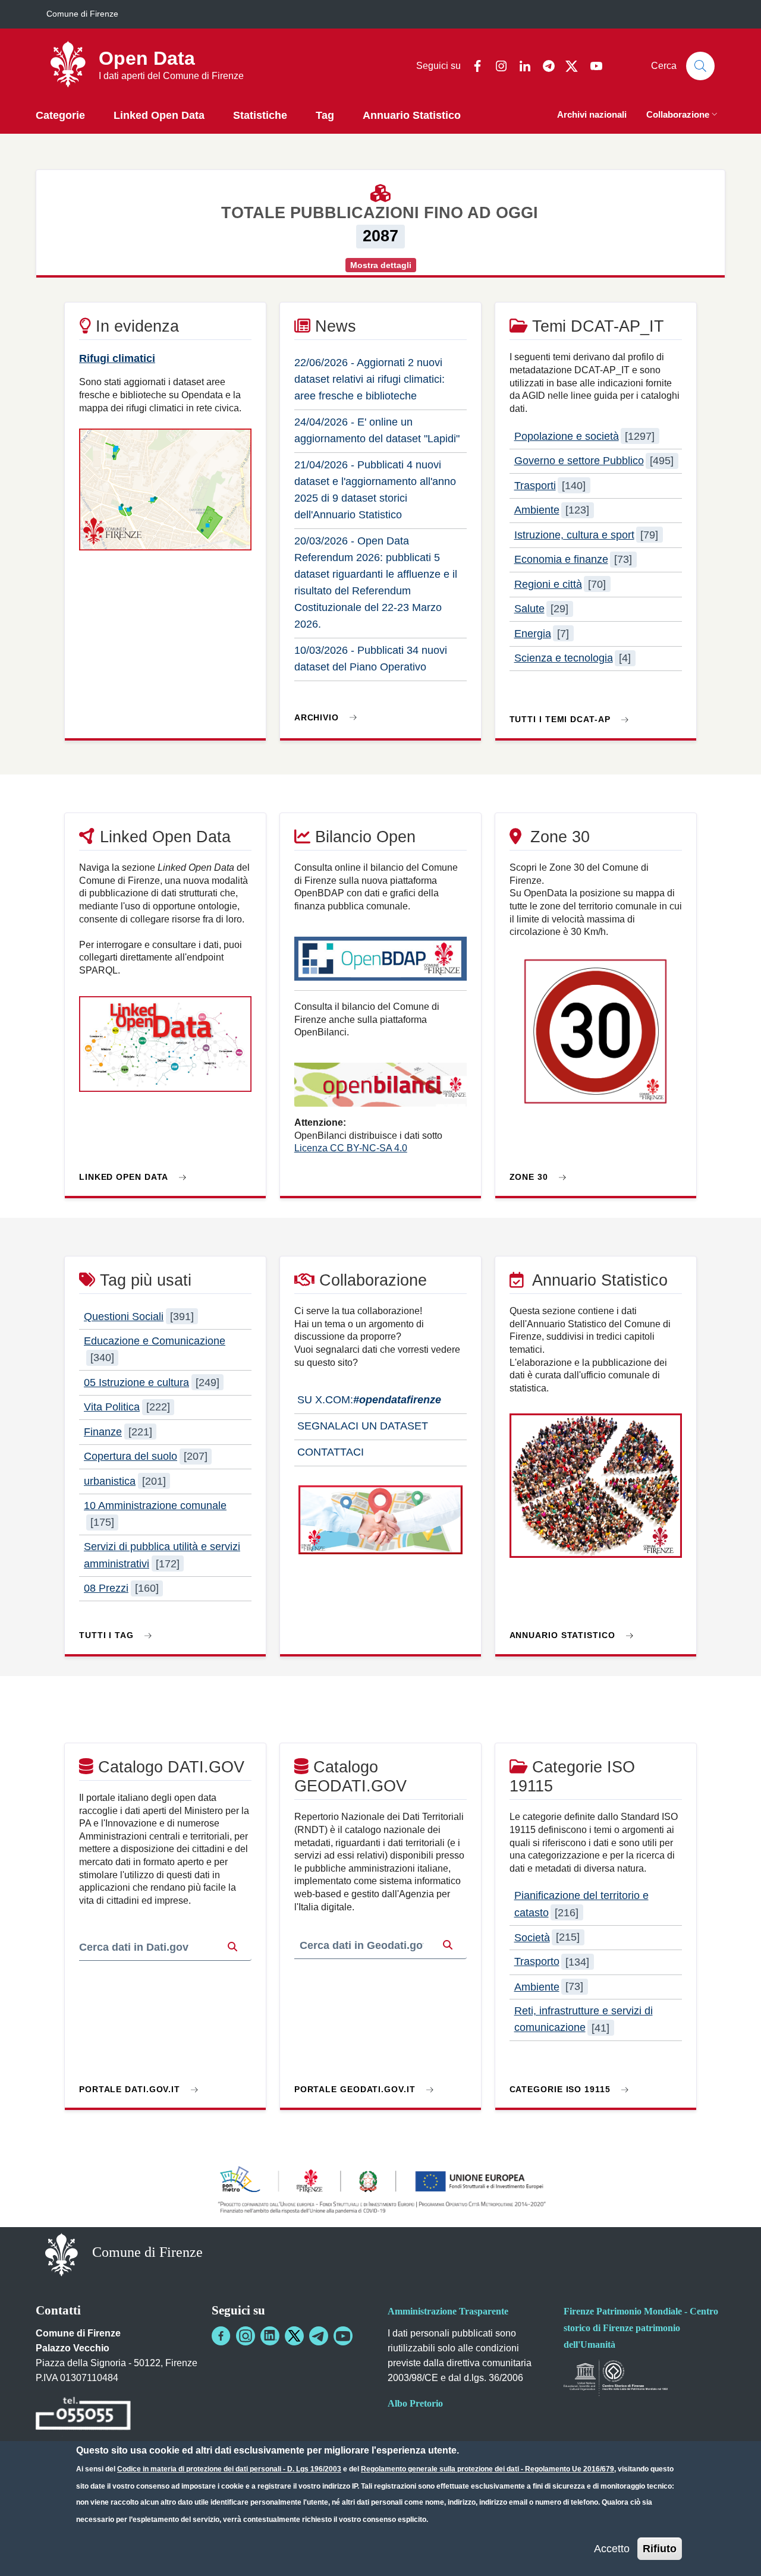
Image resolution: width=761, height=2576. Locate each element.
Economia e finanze (561, 559)
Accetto (612, 2548)
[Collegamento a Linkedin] (270, 2336)
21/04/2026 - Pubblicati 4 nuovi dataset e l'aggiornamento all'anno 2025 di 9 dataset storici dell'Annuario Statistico (375, 490)
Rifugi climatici (117, 358)
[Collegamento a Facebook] (221, 2336)
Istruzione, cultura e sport (574, 535)
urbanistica (110, 1481)
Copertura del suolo (130, 1456)
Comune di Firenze (82, 14)
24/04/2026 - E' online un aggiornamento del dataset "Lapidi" (377, 430)
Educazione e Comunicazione (155, 1341)
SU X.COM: (368, 1400)
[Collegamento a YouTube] (343, 2336)
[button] (683, 116)
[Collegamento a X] (294, 2336)
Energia (533, 634)
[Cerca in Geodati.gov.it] (448, 1946)
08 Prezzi (106, 1588)
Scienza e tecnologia (564, 658)
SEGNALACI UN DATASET (361, 1426)
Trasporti (535, 486)
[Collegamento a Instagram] (246, 2336)
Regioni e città (548, 584)
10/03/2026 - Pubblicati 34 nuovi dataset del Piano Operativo (371, 659)
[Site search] (700, 66)
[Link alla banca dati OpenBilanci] (380, 1090)
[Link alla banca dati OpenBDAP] (380, 964)
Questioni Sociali (124, 1317)
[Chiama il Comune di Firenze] (83, 2415)
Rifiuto (660, 2548)
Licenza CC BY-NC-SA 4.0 (351, 1148)
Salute (529, 609)
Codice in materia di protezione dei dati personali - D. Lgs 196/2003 (229, 2469)
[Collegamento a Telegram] (319, 2336)
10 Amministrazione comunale (155, 1506)
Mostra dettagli (381, 265)
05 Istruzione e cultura (136, 1383)
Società (532, 1937)
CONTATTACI (329, 1452)
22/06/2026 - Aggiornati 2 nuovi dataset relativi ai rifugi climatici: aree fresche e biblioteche (370, 379)
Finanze (103, 1432)
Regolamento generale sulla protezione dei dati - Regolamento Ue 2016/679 (488, 2469)
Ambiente (537, 510)
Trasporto (537, 1962)
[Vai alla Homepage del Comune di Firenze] (62, 2254)
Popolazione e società (567, 436)
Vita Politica (112, 1407)
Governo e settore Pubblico (579, 461)
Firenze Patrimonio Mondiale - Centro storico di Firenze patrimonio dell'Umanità (641, 2328)
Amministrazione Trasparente (448, 2311)
